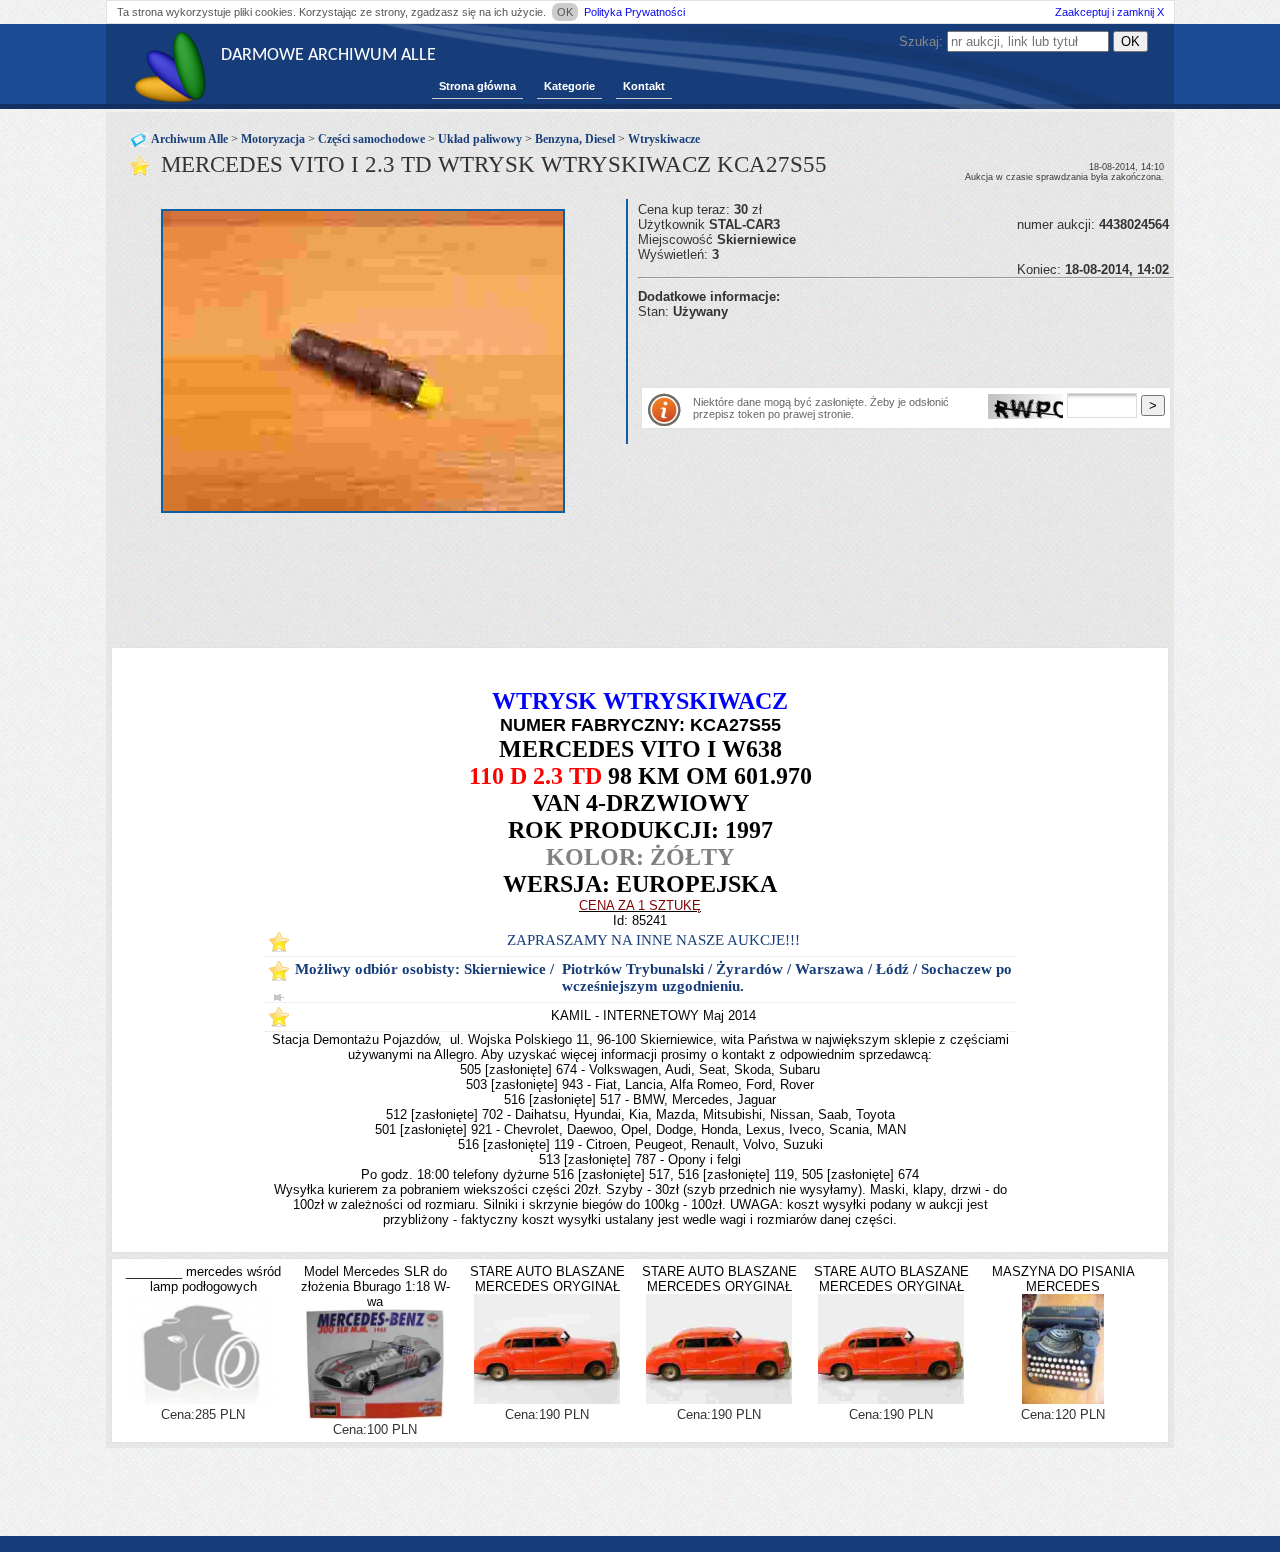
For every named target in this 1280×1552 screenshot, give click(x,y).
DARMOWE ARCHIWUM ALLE (328, 55)
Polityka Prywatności (634, 12)
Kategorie (569, 86)
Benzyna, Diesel (575, 139)
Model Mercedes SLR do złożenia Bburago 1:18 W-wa (375, 1286)
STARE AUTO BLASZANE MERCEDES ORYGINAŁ (547, 1279)
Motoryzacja (273, 139)
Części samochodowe (371, 139)
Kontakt (644, 86)
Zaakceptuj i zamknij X (1109, 12)
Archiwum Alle (189, 139)
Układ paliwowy (480, 139)
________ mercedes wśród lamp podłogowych (203, 1279)
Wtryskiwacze (664, 139)
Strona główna (477, 86)
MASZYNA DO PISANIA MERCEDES (1063, 1279)
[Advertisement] (872, 349)
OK (565, 12)
